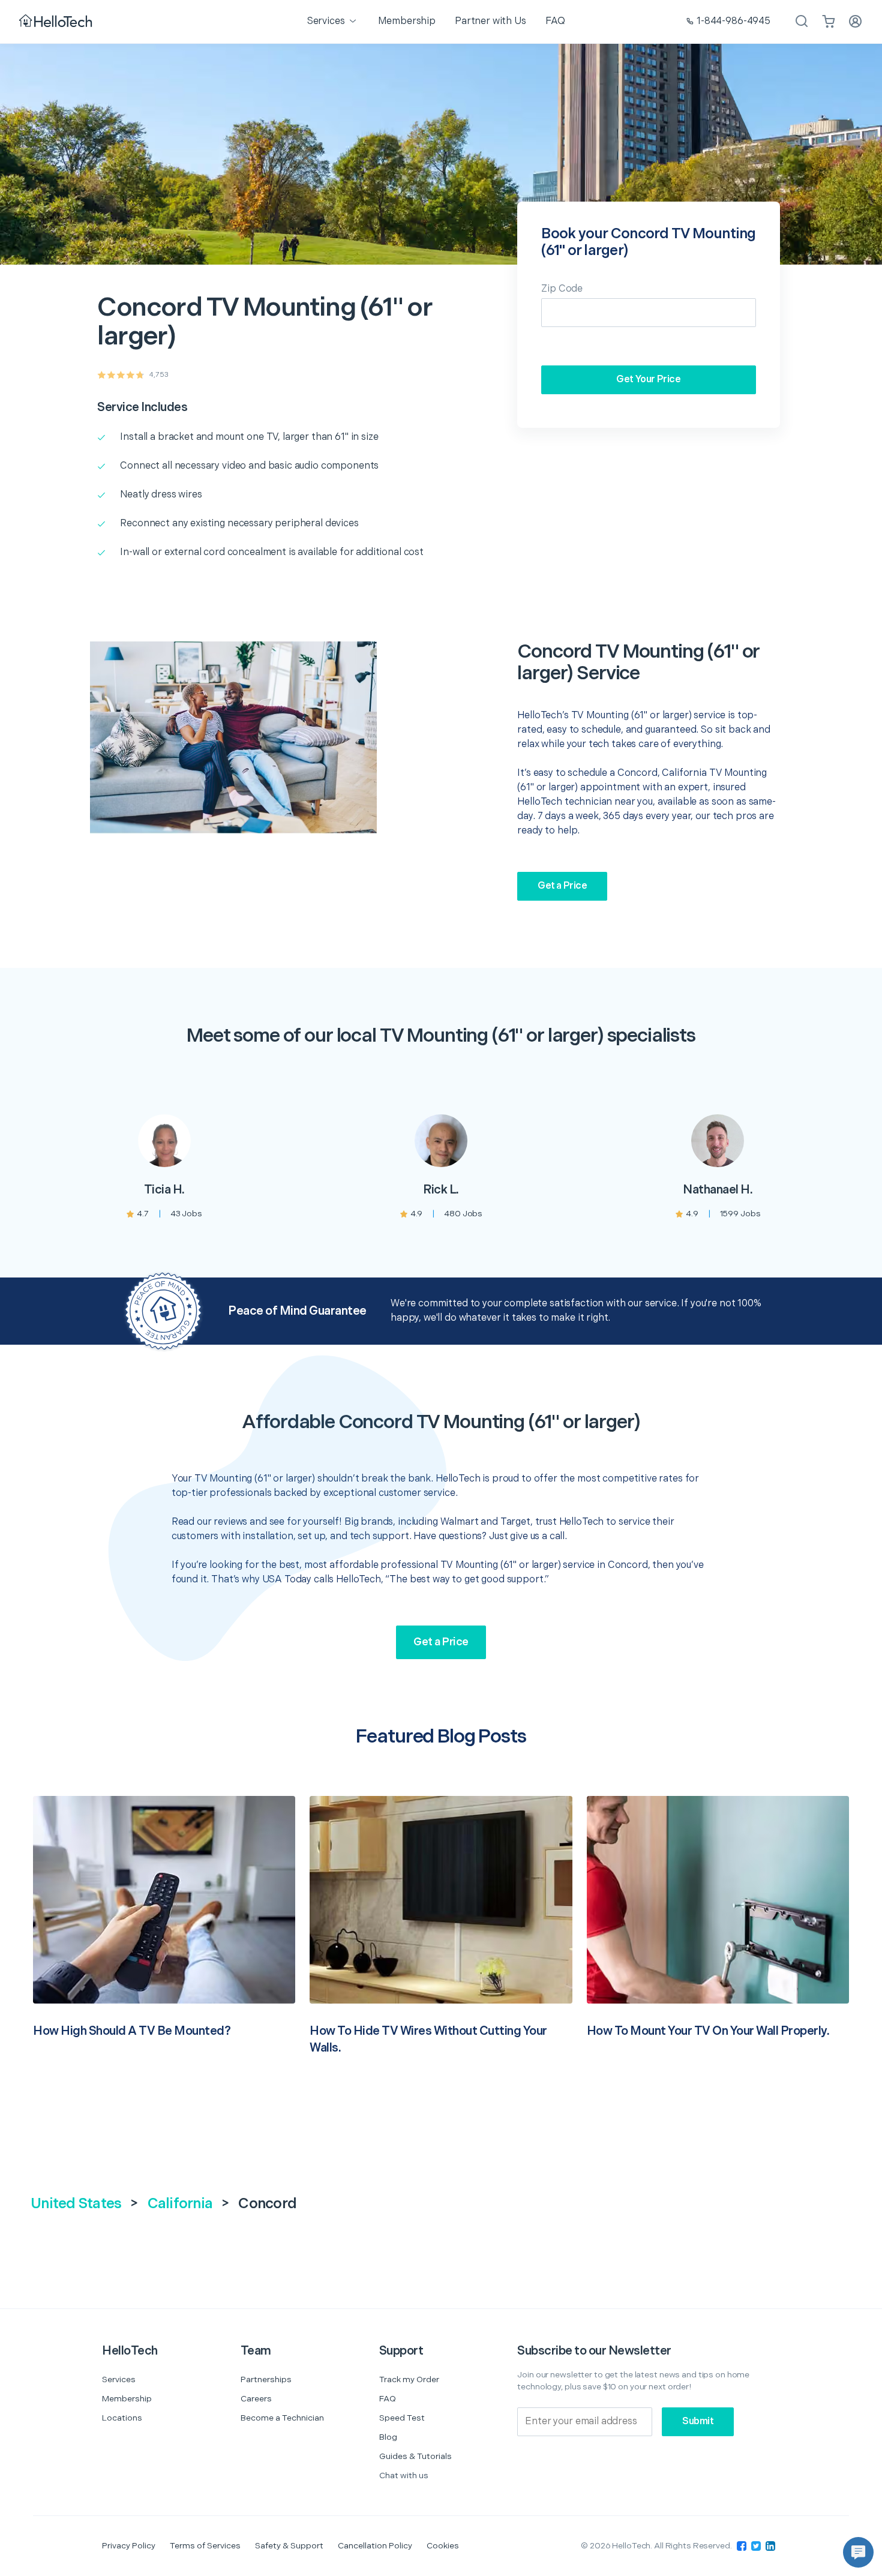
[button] (858, 2552)
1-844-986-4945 (733, 21)
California (180, 2204)
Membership (127, 2399)
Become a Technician (282, 2418)
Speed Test (402, 2418)
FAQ (388, 2399)
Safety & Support (289, 2546)
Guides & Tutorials (415, 2456)
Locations (122, 2418)
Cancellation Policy (375, 2546)
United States (76, 2204)
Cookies (443, 2546)
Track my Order (409, 2379)
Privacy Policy (129, 2546)
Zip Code (562, 289)
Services (119, 2379)
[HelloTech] (57, 22)
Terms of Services (205, 2546)
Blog (388, 2437)
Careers (256, 2399)
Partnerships (266, 2379)
